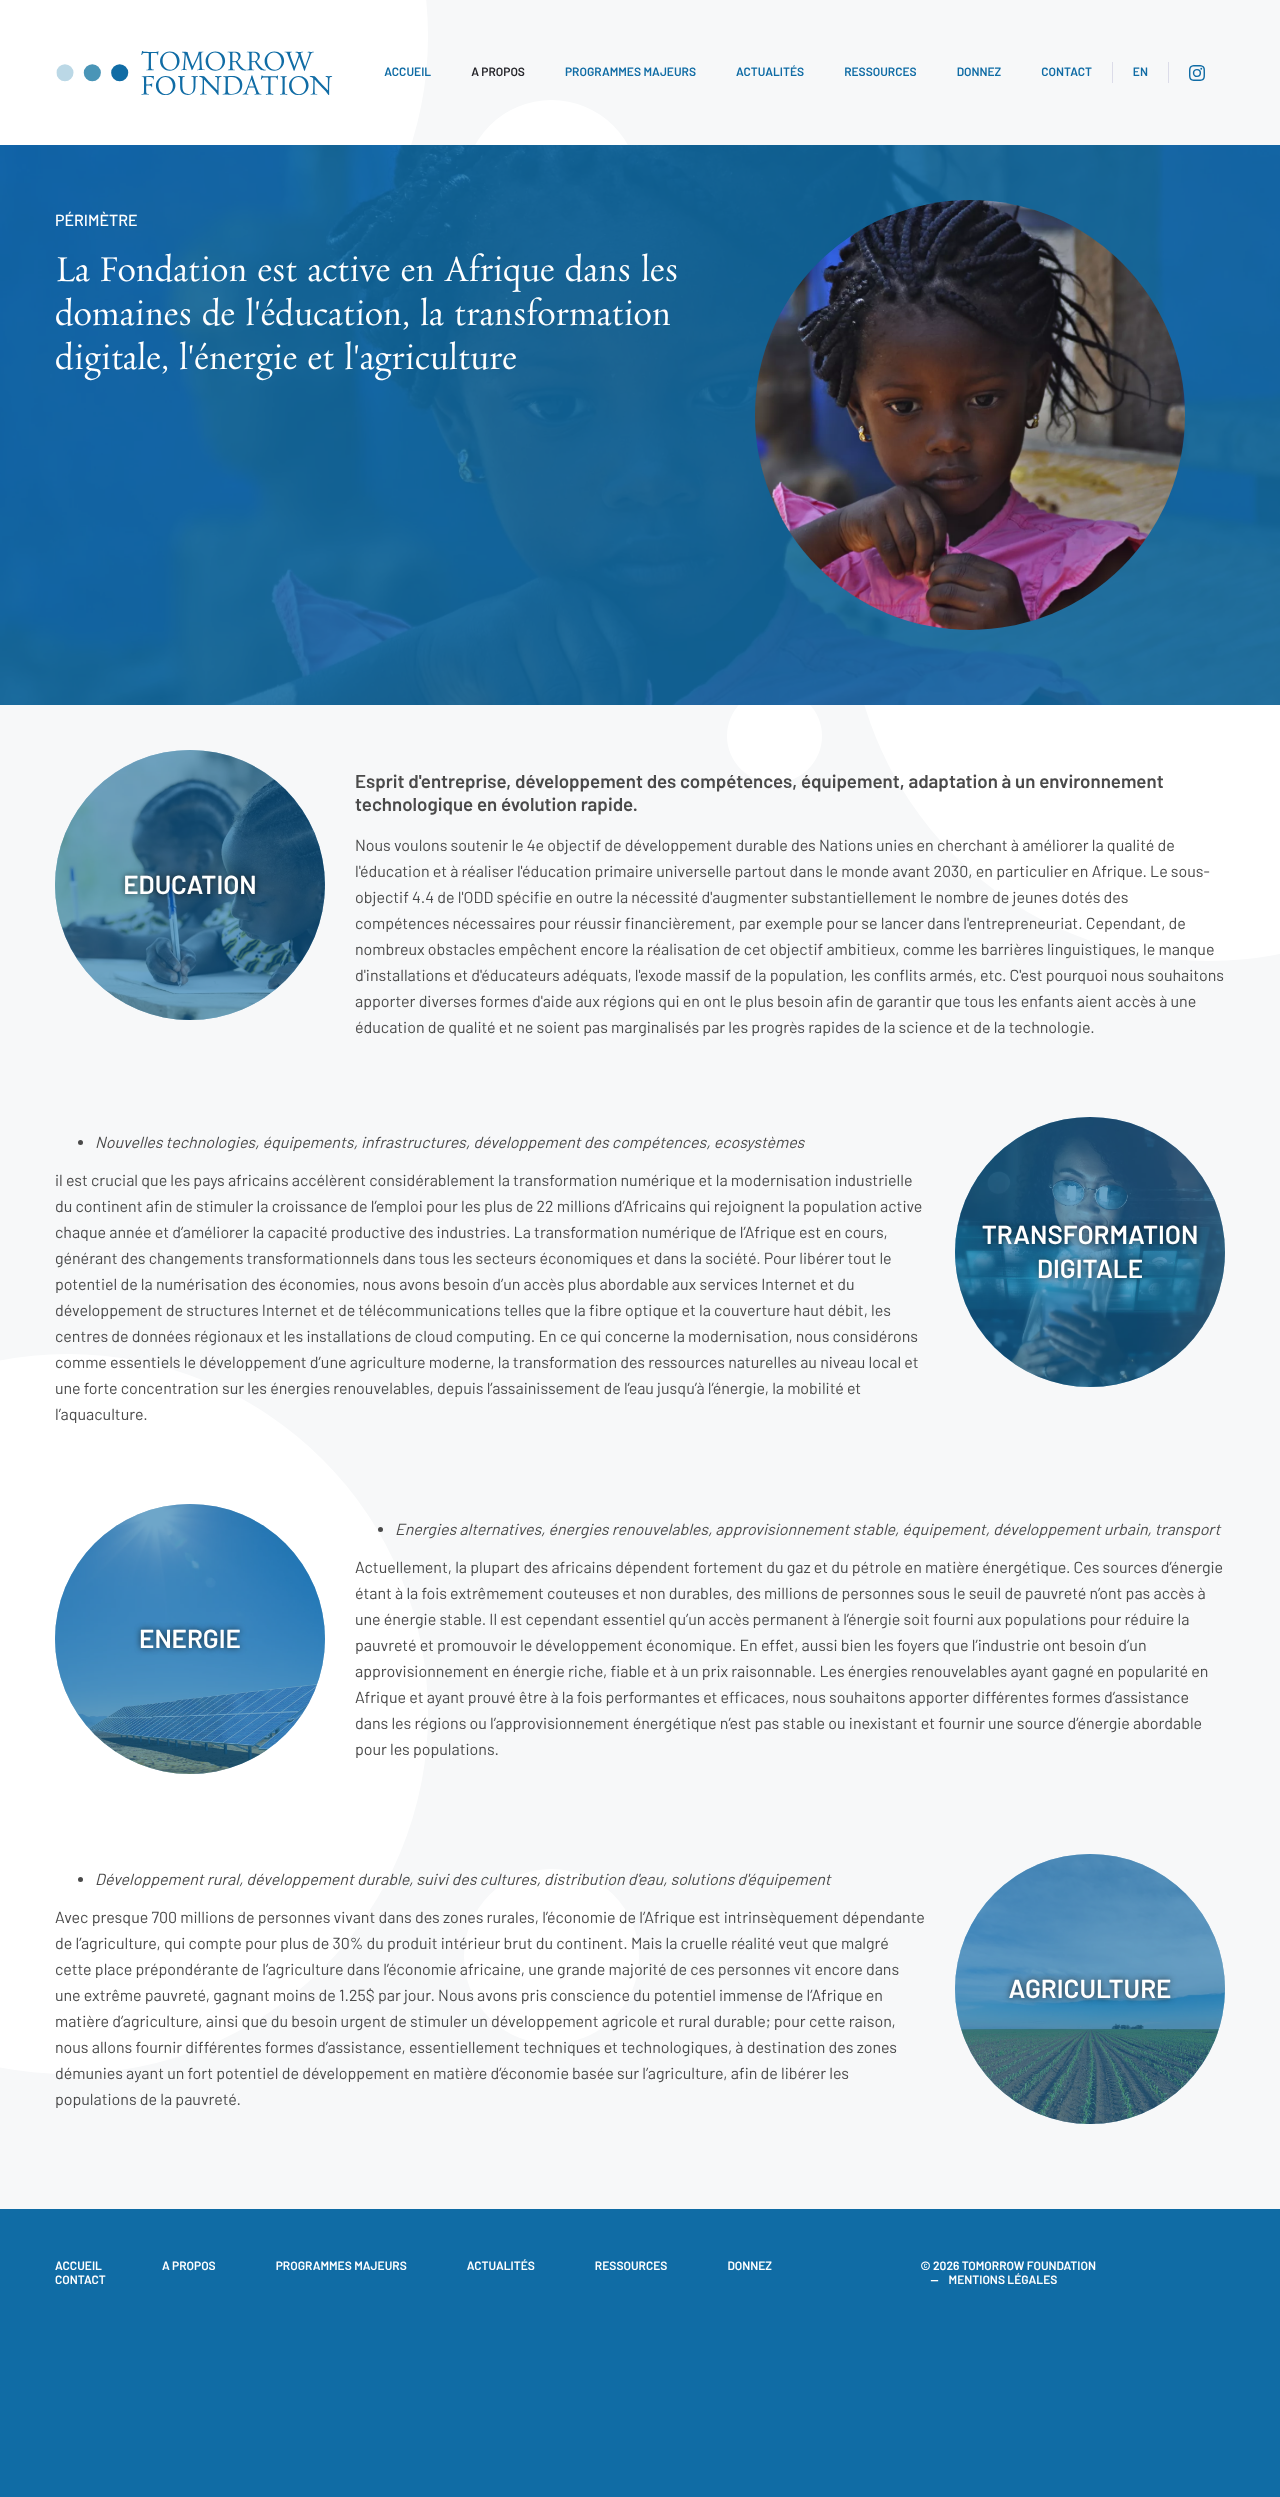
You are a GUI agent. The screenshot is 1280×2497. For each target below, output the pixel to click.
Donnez (979, 72)
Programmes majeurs (630, 72)
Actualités (770, 72)
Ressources (880, 72)
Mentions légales (1003, 2280)
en (1140, 72)
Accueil (407, 72)
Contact (1066, 72)
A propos (498, 72)
